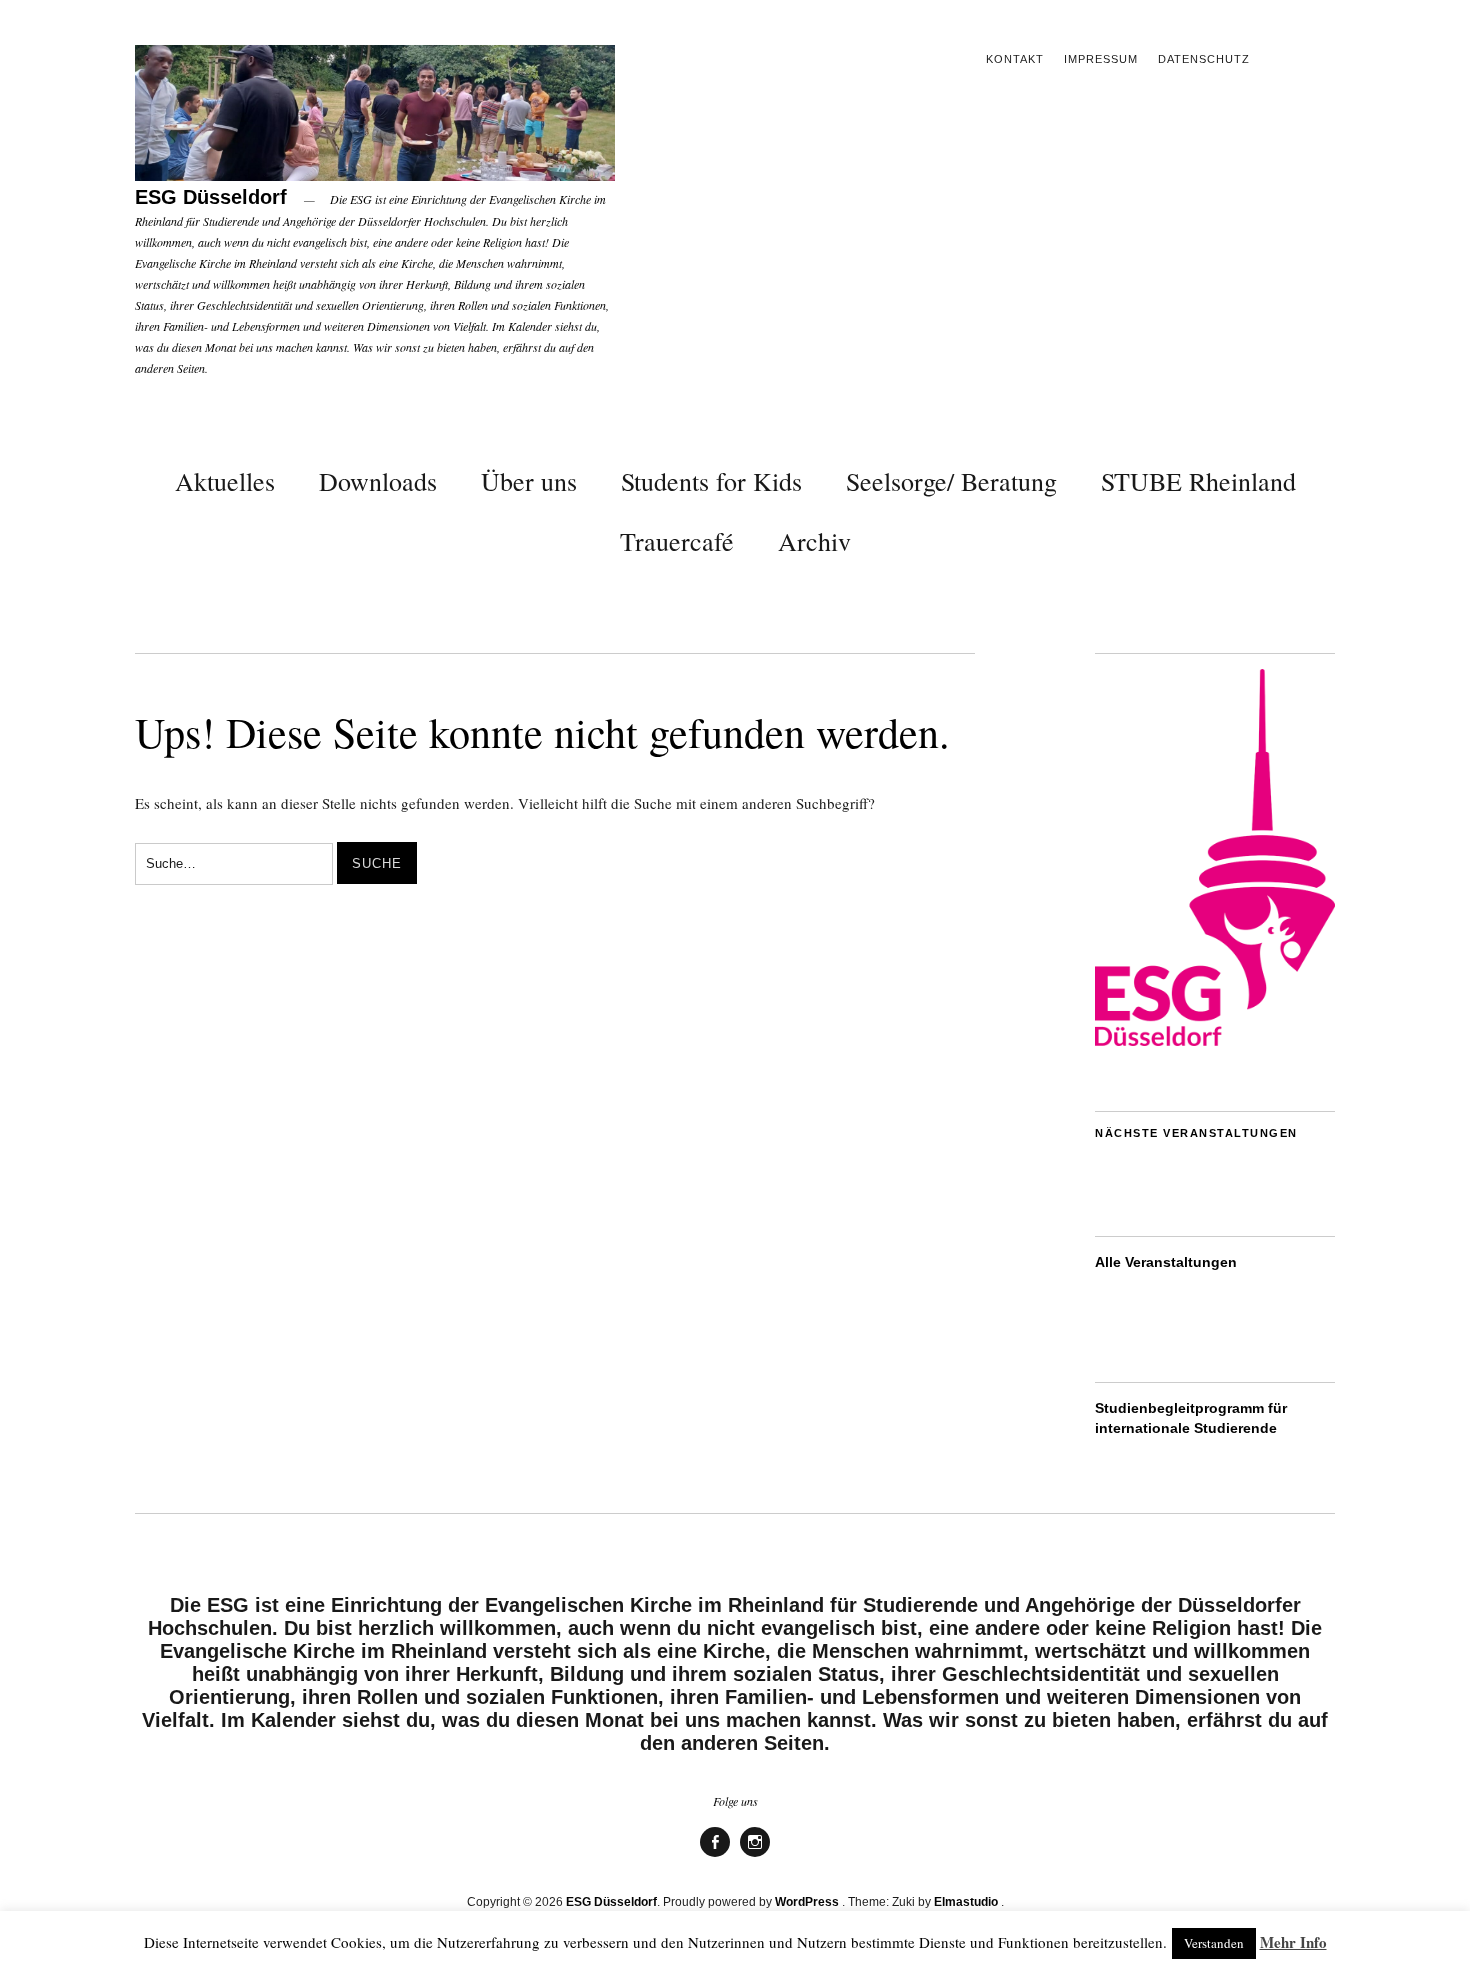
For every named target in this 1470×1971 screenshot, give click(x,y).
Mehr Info (1293, 1942)
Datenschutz (1204, 59)
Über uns (529, 481)
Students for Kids (711, 481)
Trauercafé (677, 541)
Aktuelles (225, 481)
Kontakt (1015, 59)
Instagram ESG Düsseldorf (755, 1855)
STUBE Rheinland (1198, 481)
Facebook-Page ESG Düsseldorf (715, 1855)
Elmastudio (966, 1902)
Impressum (1101, 59)
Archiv (814, 541)
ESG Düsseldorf (211, 197)
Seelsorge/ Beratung (951, 481)
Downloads (378, 481)
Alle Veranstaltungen (1166, 1262)
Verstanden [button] (1214, 1943)
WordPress (807, 1902)
